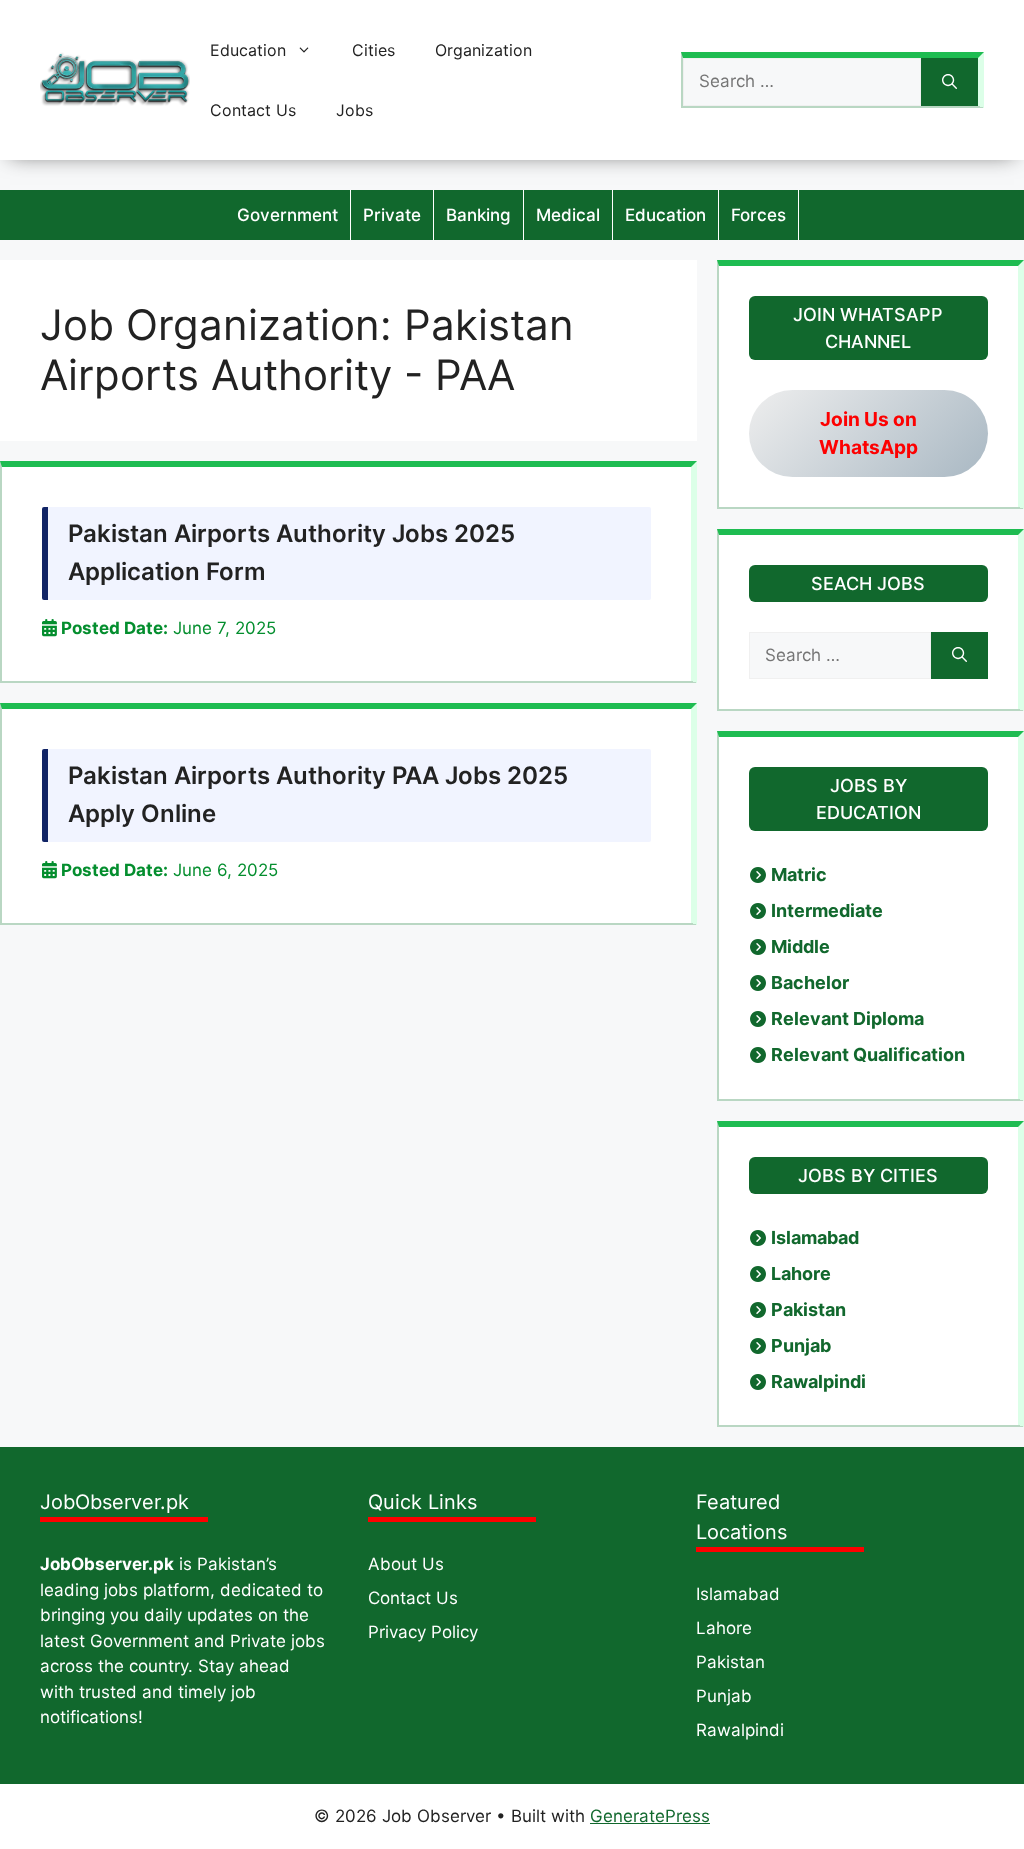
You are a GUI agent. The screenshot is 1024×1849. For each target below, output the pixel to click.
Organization (483, 50)
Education (248, 50)
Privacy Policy (423, 1632)
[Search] (949, 82)
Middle (800, 946)
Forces (758, 215)
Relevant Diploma (847, 1018)
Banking (478, 215)
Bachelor (810, 982)
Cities (373, 50)
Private (392, 215)
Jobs (354, 110)
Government (287, 215)
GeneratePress (650, 1816)
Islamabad (815, 1237)
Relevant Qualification (868, 1054)
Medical (568, 215)
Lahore (801, 1273)
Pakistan (808, 1309)
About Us (406, 1564)
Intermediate (827, 910)
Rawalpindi (818, 1381)
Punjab (801, 1345)
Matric (799, 874)
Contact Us (253, 110)
